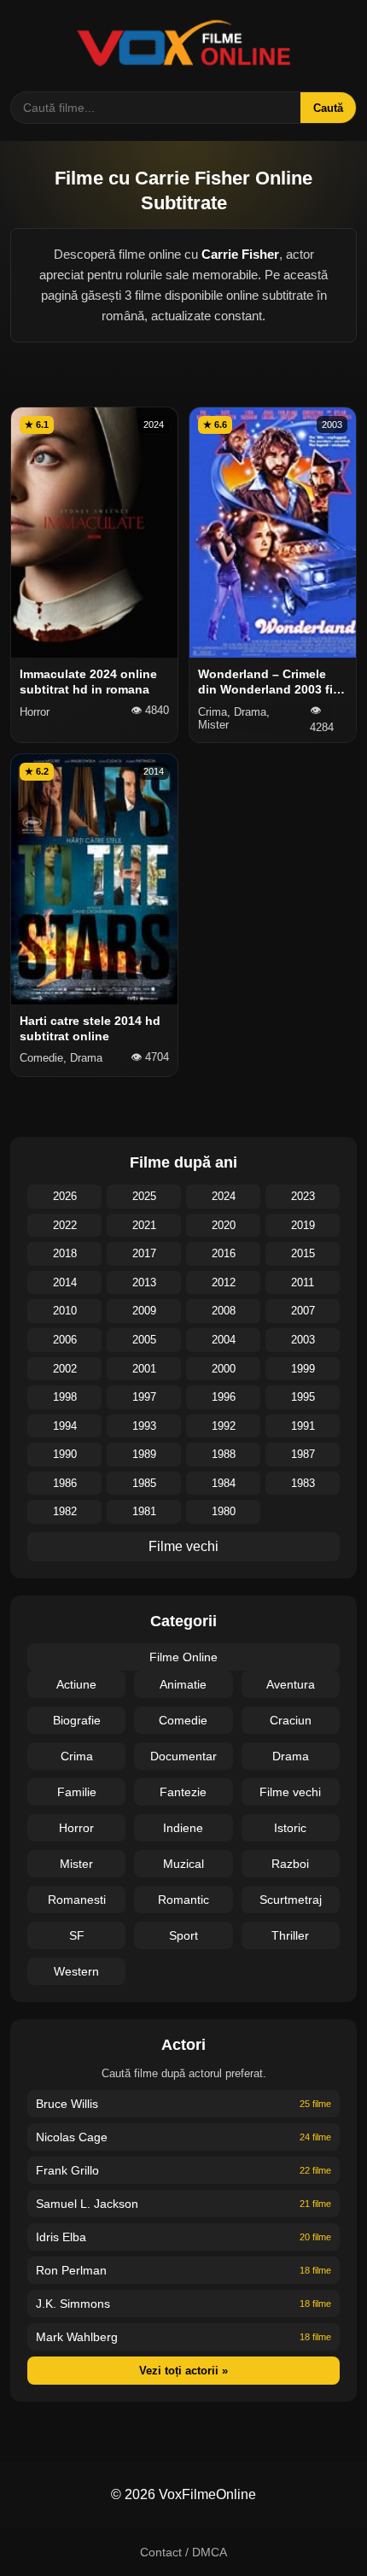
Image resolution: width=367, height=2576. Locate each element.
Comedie (183, 1720)
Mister (76, 1864)
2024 (224, 1196)
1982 (65, 1511)
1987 (303, 1454)
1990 (65, 1454)
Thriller (290, 1935)
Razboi (290, 1864)
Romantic (183, 1900)
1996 (224, 1397)
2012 (224, 1282)
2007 (303, 1311)
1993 (144, 1426)
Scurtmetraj (291, 1900)
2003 (303, 1340)
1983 (303, 1483)
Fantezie (183, 1792)
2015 (303, 1253)
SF (77, 1935)
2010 (65, 1311)
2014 (65, 1282)
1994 (65, 1426)
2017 (144, 1253)
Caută (328, 108)
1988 (224, 1454)
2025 (144, 1196)
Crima (77, 1756)
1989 (144, 1454)
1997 (144, 1397)
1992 (224, 1426)
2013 (144, 1282)
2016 (224, 1253)
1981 (144, 1511)
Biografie (77, 1720)
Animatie (183, 1684)
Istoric (290, 1828)
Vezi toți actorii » (183, 2371)
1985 (144, 1483)
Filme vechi (183, 1546)
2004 (224, 1340)
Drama (291, 1756)
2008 (224, 1311)
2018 (65, 1253)
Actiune (76, 1684)
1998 (65, 1397)
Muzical (183, 1864)
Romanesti (77, 1900)
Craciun (291, 1720)
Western (76, 1971)
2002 (65, 1369)
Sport (183, 1935)
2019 (303, 1225)
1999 (303, 1369)
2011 (303, 1282)
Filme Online (183, 1657)
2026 (65, 1196)
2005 (144, 1340)
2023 (303, 1196)
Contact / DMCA (183, 2552)
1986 (65, 1483)
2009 (144, 1311)
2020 (224, 1225)
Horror (76, 1828)
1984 (224, 1483)
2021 (144, 1225)
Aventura (291, 1684)
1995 (303, 1397)
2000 (224, 1369)
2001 (144, 1369)
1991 (303, 1426)
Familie (77, 1792)
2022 (65, 1225)
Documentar (183, 1756)
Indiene (183, 1828)
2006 (65, 1340)
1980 (224, 1511)
